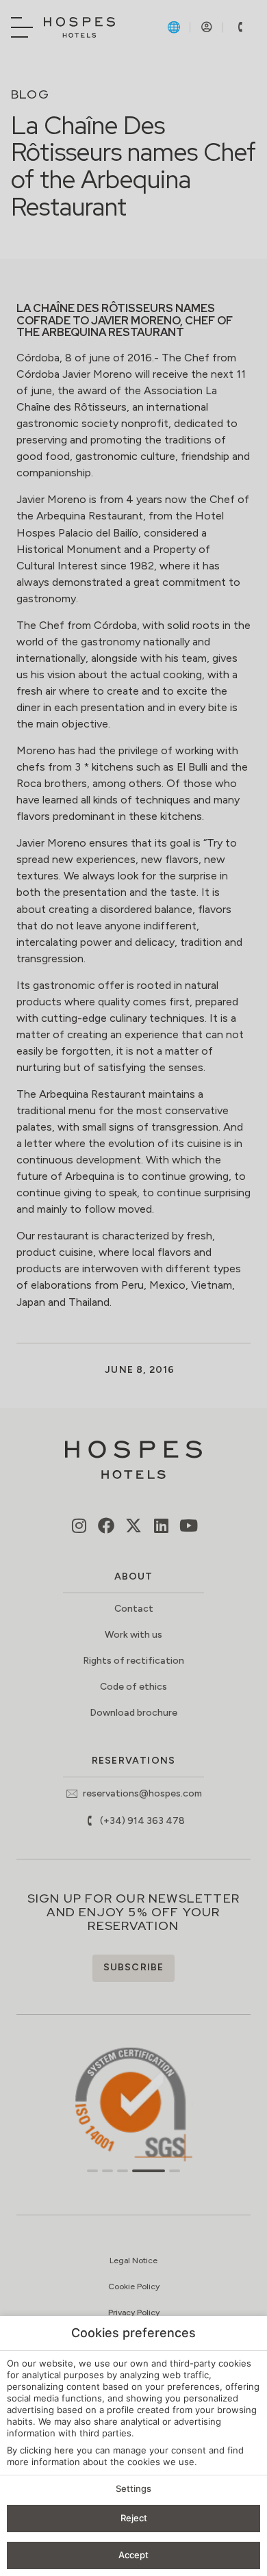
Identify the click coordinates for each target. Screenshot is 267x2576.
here (64, 2450)
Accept (133, 2555)
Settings (133, 2488)
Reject (134, 2518)
